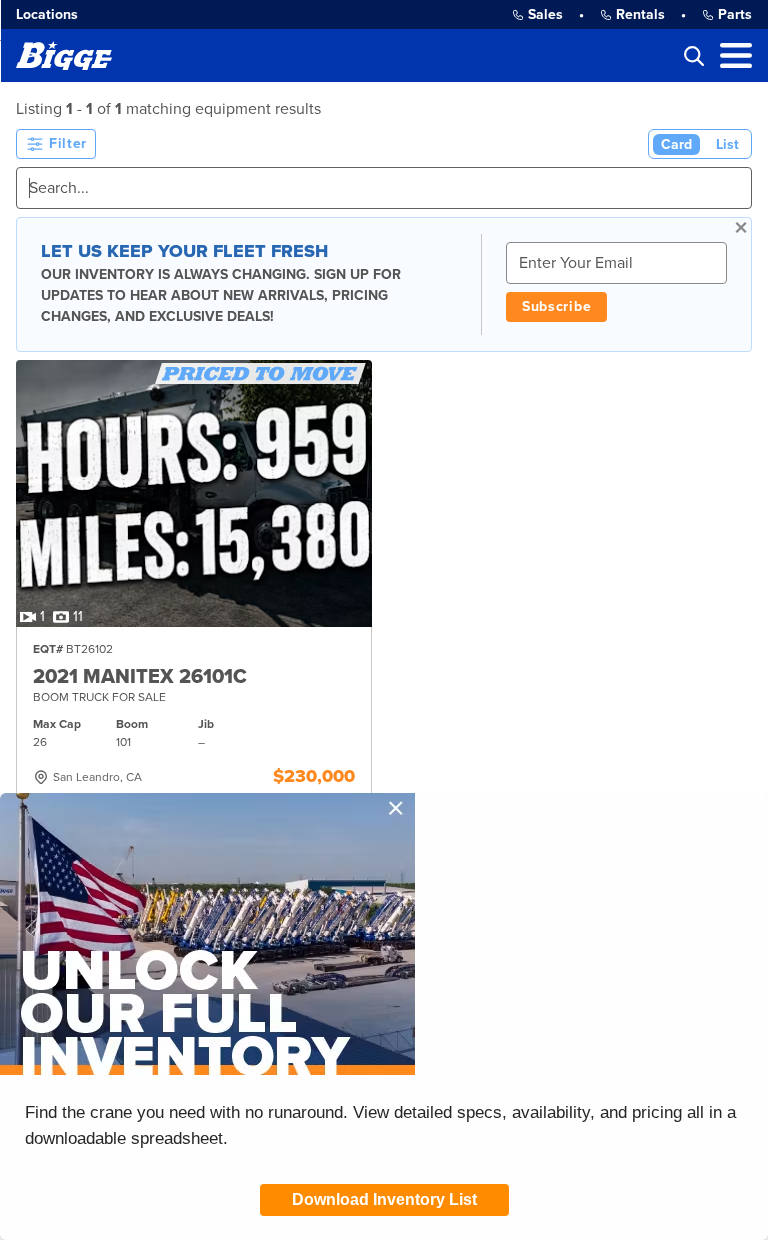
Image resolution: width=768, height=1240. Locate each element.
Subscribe (556, 306)
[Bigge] (64, 55)
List (727, 144)
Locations (47, 14)
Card (676, 144)
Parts (735, 14)
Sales (545, 14)
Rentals (640, 14)
